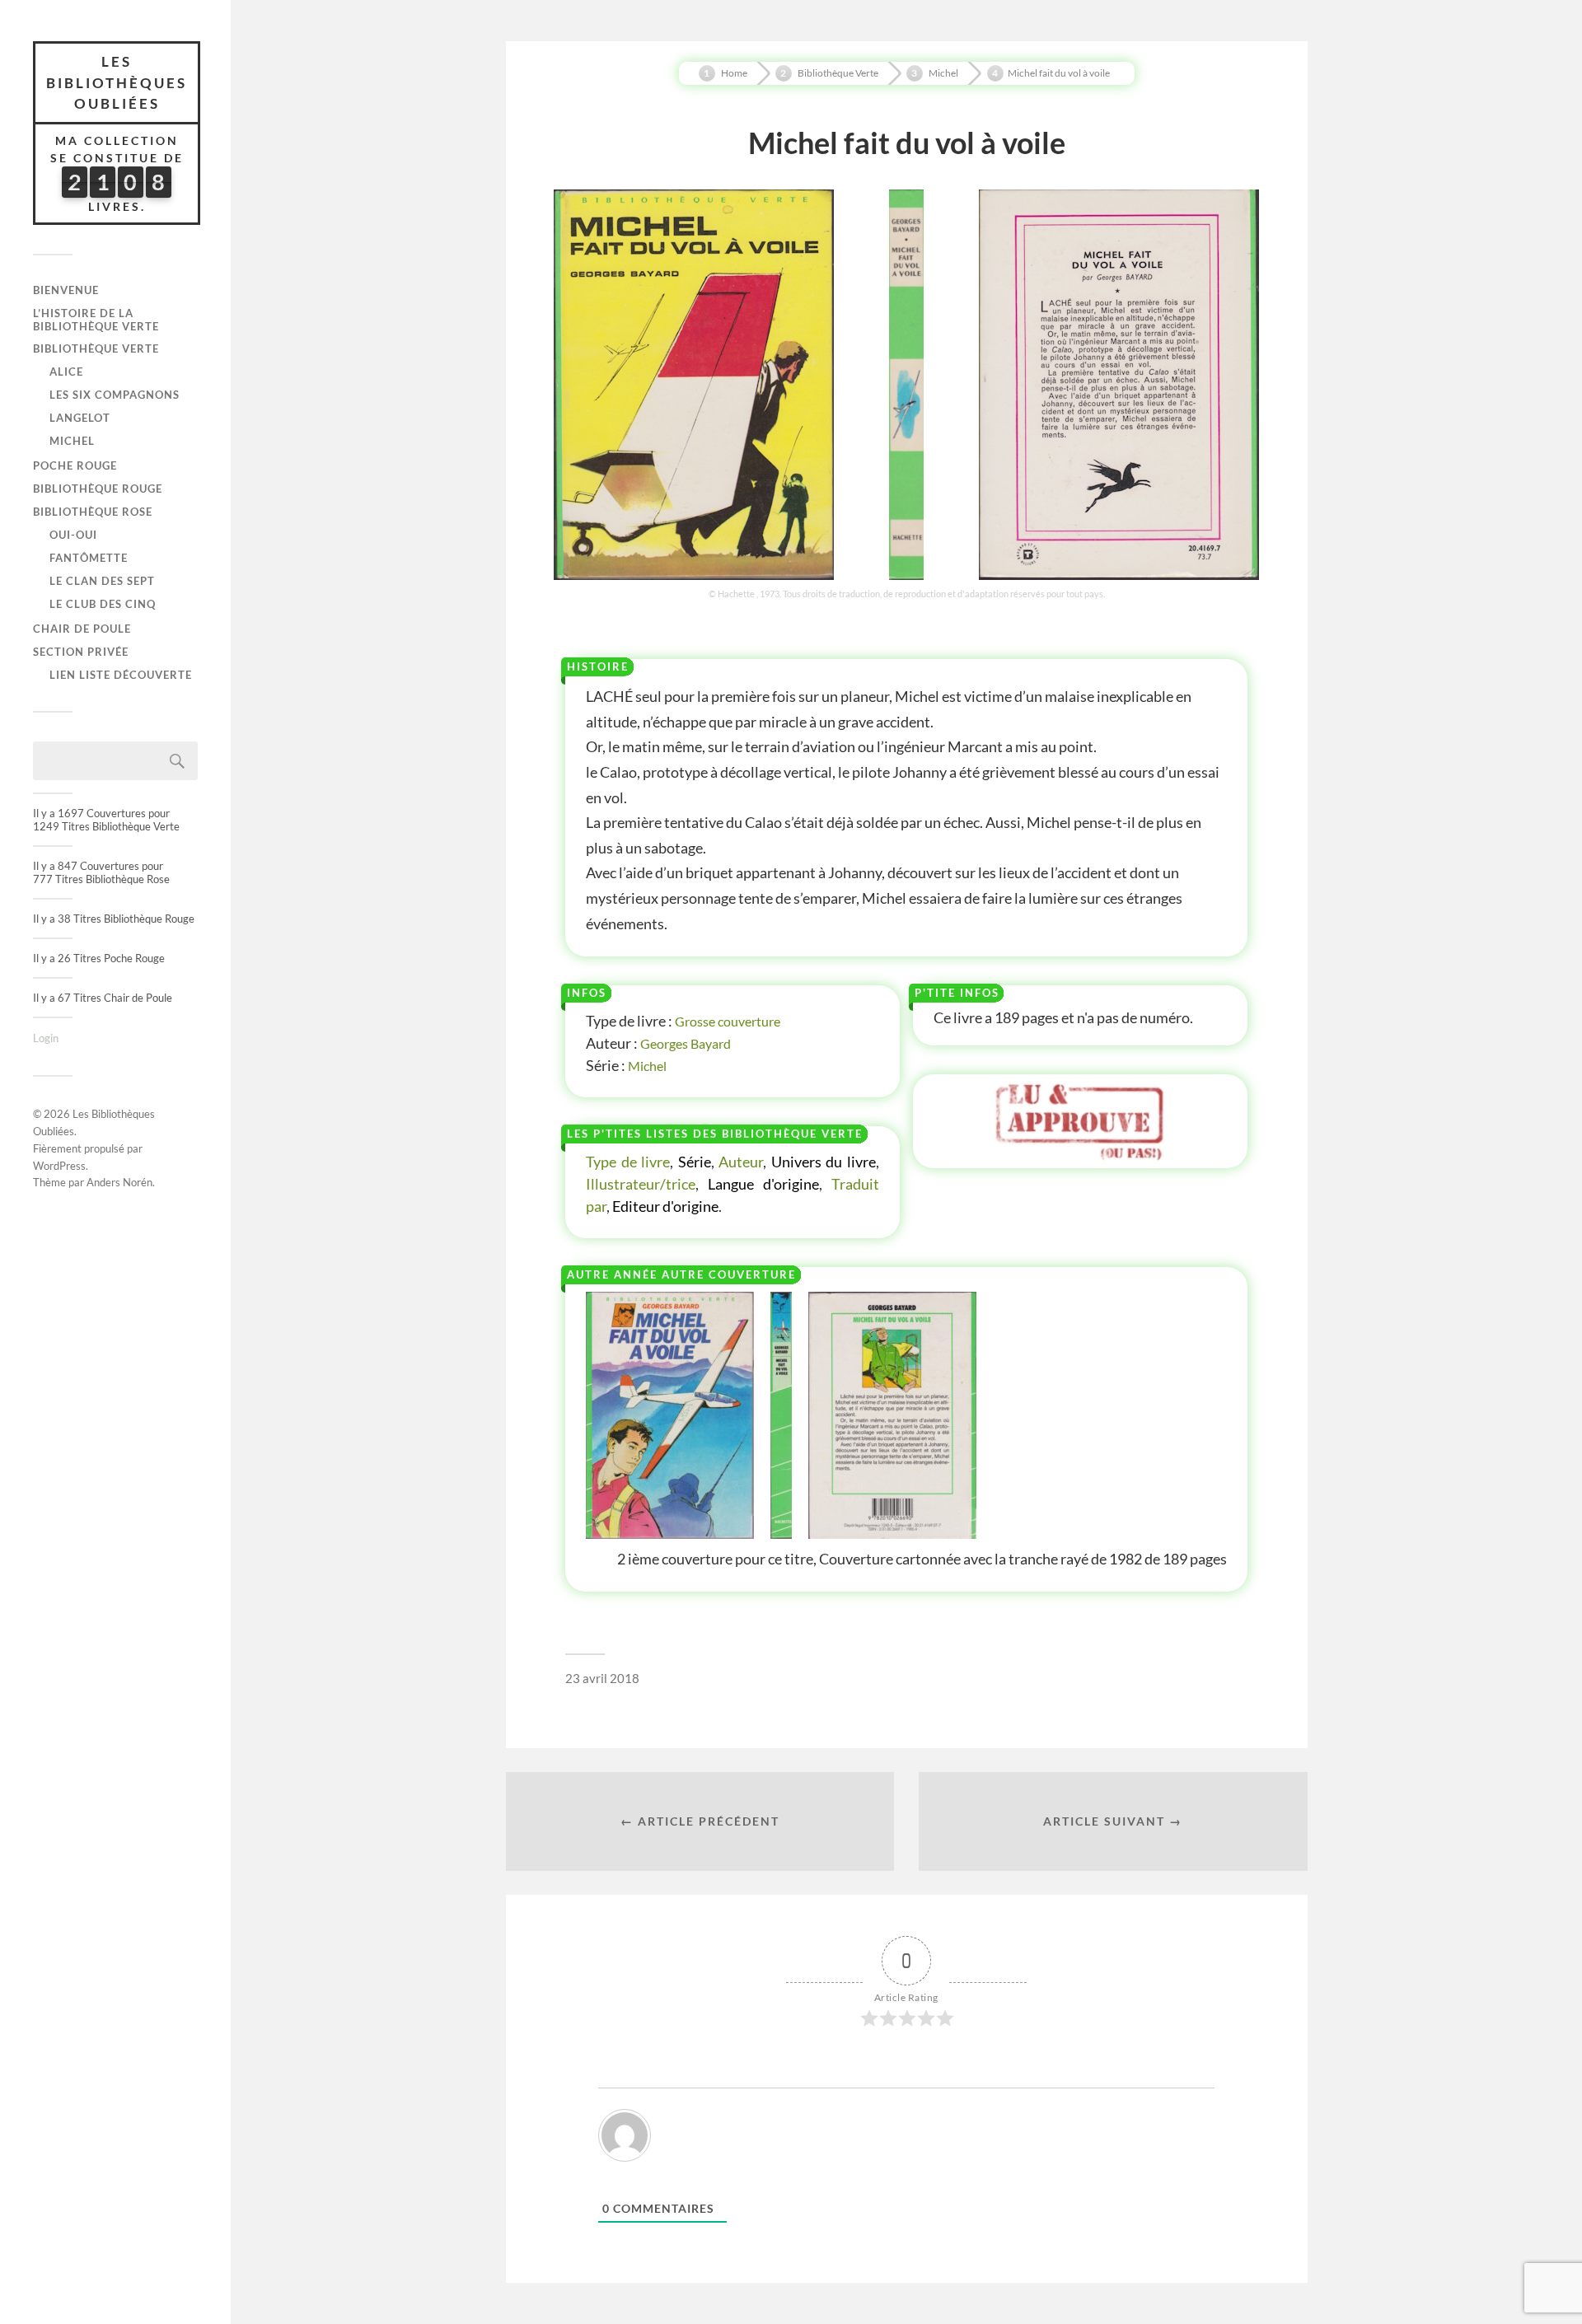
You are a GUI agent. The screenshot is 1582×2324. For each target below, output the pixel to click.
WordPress (59, 1166)
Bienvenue (66, 290)
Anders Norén (119, 1182)
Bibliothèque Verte (96, 348)
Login (46, 1038)
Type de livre (628, 1162)
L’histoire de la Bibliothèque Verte (96, 320)
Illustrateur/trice (641, 1184)
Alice (66, 372)
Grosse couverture (728, 1021)
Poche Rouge (75, 465)
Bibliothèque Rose (93, 512)
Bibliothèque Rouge (98, 489)
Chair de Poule (82, 629)
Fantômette (89, 558)
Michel (72, 441)
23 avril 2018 (602, 1678)
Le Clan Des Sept (102, 581)
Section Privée (81, 652)
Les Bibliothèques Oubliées (117, 82)
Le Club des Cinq (103, 604)
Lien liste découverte (121, 675)
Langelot (80, 418)
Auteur (741, 1162)
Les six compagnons (115, 395)
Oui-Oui (73, 535)
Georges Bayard (686, 1043)
